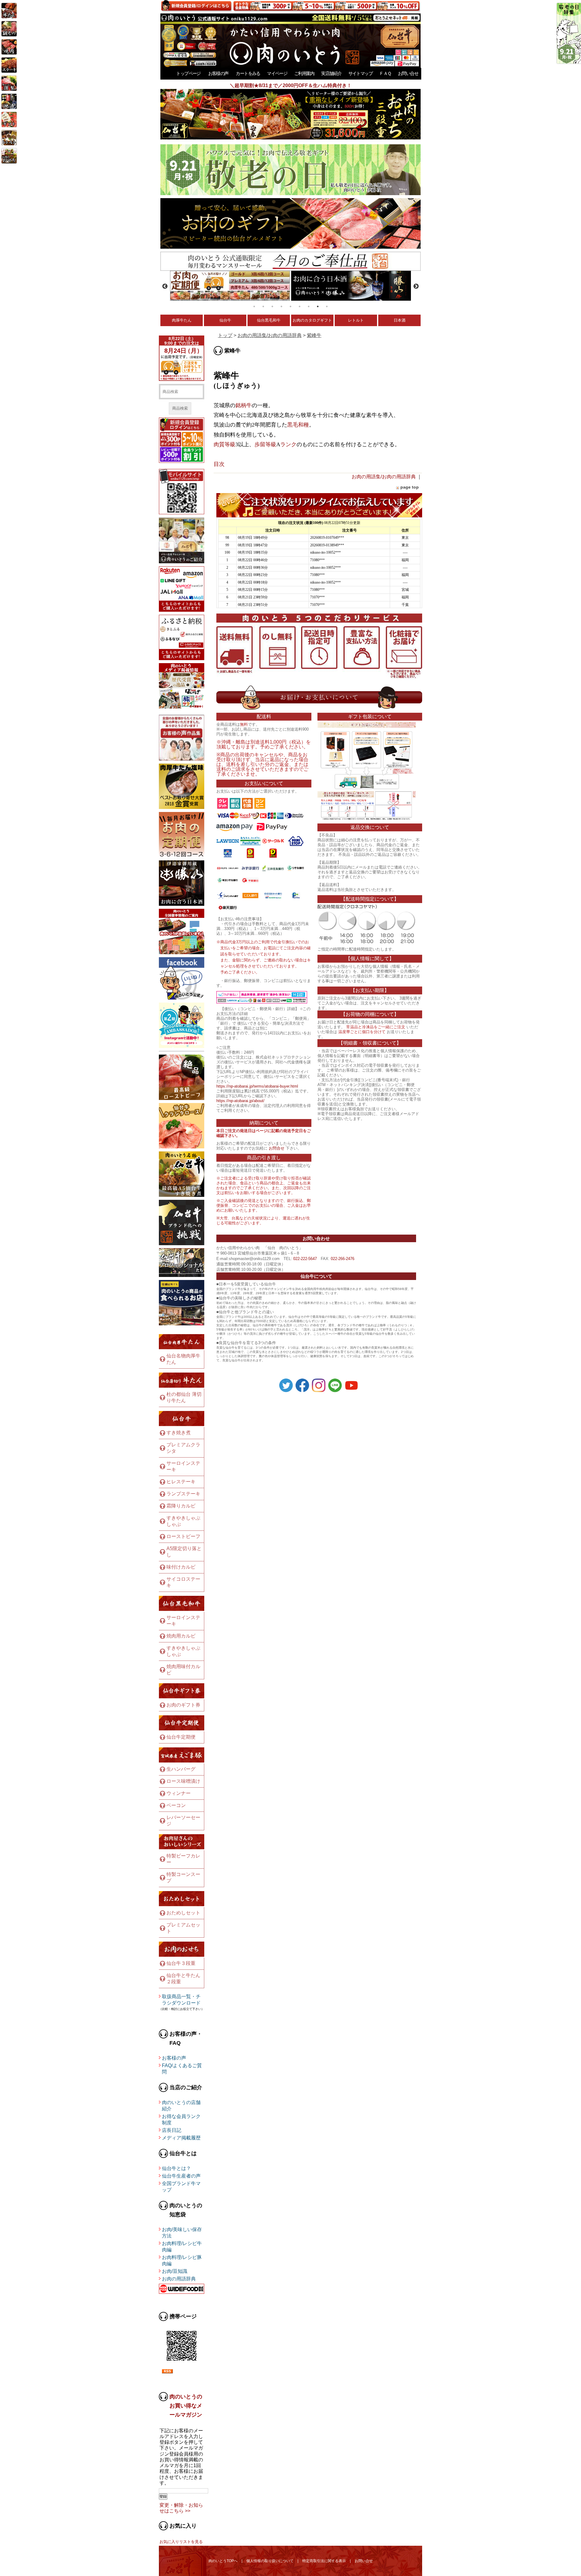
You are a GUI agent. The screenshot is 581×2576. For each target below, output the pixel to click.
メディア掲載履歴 (181, 2138)
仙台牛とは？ (176, 2168)
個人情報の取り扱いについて (270, 2561)
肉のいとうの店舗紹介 (181, 2106)
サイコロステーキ (183, 1582)
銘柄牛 (244, 405)
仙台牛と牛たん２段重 (183, 1979)
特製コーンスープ (183, 1877)
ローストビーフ (183, 1536)
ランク (288, 444)
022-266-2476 (343, 1259)
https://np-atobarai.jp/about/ (240, 1101)
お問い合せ (408, 73)
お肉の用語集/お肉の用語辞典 (270, 335)
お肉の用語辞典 (179, 2279)
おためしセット (183, 1913)
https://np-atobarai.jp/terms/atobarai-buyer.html (257, 1086)
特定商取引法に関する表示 (324, 2561)
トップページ (188, 73)
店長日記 (172, 2130)
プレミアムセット (183, 1928)
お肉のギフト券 (183, 1705)
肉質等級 (225, 444)
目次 (219, 464)
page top (410, 487)
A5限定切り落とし (184, 1552)
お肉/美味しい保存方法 (182, 2233)
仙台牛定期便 (181, 1737)
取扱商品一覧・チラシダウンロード (181, 2000)
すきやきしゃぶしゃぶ (183, 1521)
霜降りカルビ (181, 1506)
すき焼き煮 (179, 1433)
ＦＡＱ (385, 73)
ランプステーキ (183, 1494)
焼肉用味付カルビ (183, 1670)
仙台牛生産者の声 (181, 2176)
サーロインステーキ (183, 1466)
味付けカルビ (181, 1567)
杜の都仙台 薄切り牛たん (184, 1397)
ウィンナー (179, 1793)
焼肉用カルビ (181, 1636)
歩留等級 (265, 444)
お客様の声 (218, 73)
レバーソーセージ (183, 1821)
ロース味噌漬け (183, 1781)
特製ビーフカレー (183, 1859)
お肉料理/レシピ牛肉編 (182, 2247)
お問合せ (277, 1148)
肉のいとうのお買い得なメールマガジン (186, 2406)
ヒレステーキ (181, 1482)
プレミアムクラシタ (183, 1448)
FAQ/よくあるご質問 (182, 2069)
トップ (225, 335)
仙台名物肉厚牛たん (183, 1359)
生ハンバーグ (181, 1769)
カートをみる (248, 73)
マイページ (277, 73)
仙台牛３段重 (181, 1963)
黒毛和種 (298, 425)
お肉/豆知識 (175, 2271)
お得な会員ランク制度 (181, 2119)
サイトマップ (360, 73)
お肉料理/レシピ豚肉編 (182, 2260)
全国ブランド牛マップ (181, 2187)
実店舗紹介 (331, 73)
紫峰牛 (314, 335)
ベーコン (176, 1805)
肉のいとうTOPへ (223, 2561)
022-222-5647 (305, 1259)
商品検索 (180, 408)
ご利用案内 (304, 73)
